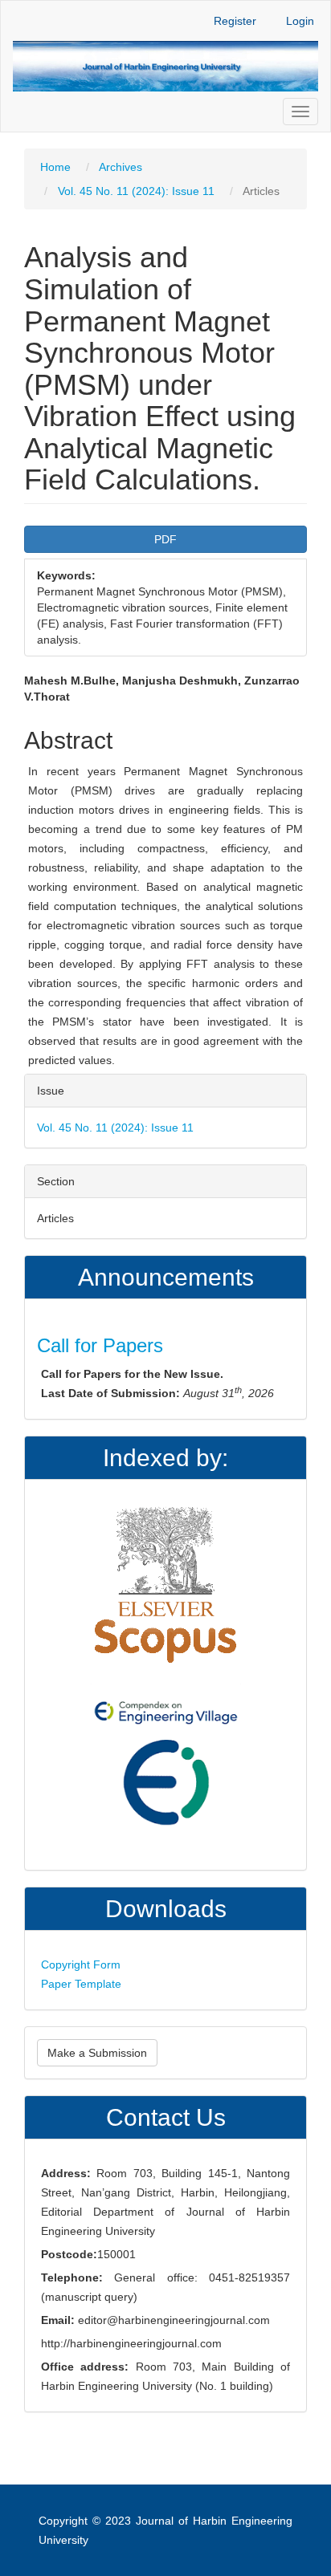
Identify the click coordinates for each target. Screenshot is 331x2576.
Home (55, 167)
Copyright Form (81, 1965)
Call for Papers (100, 1345)
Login (300, 21)
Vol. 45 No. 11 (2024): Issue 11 (136, 191)
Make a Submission (97, 2053)
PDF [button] (165, 539)
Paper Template (81, 1984)
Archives (121, 167)
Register (235, 21)
